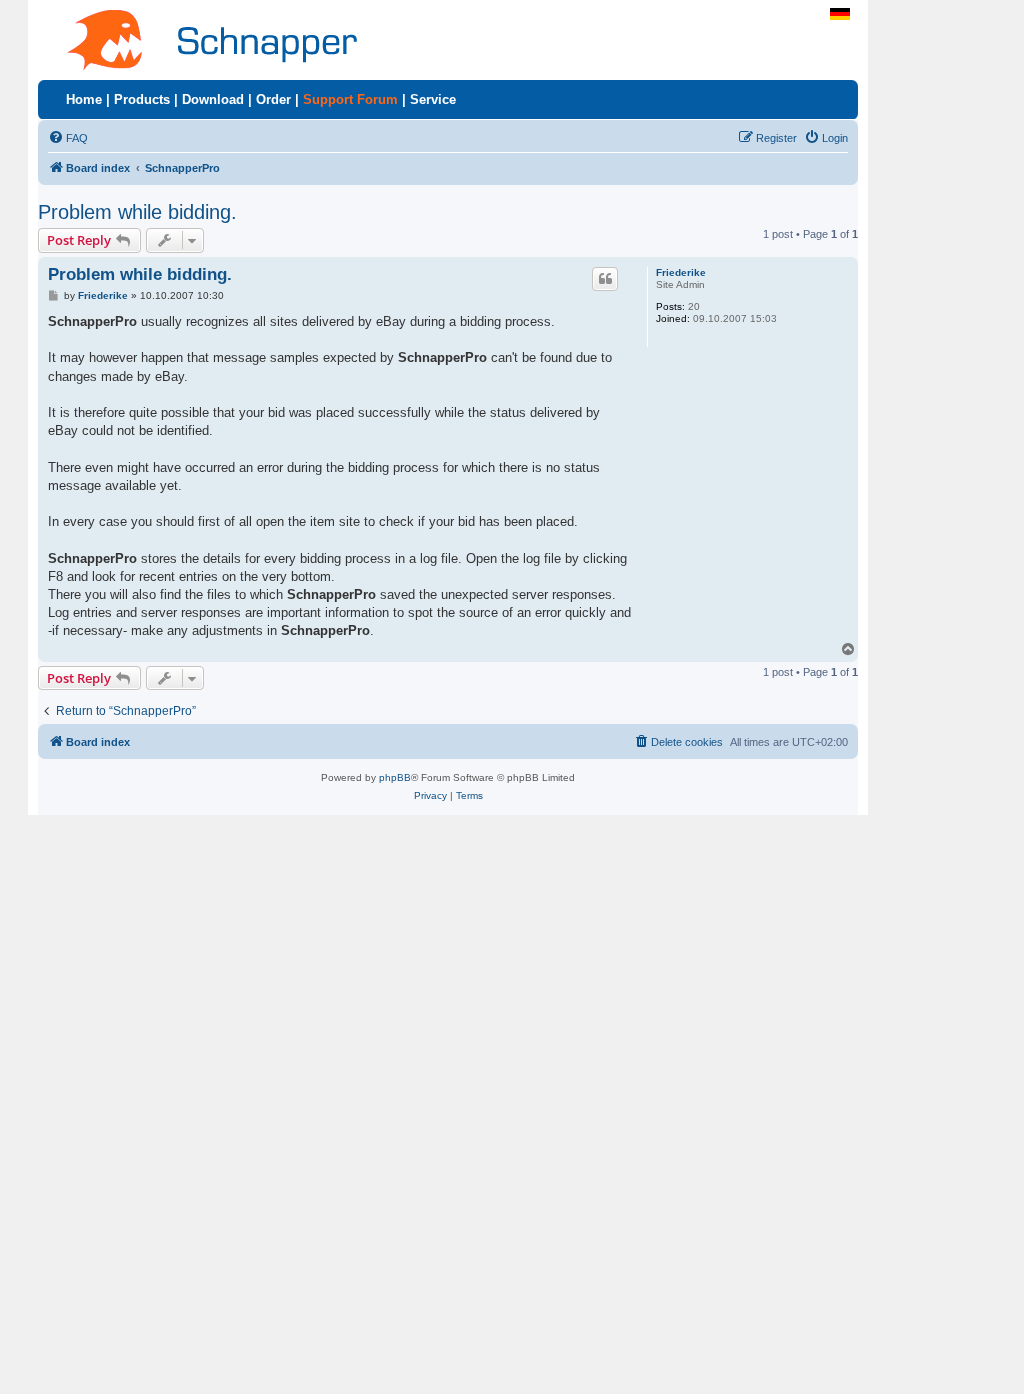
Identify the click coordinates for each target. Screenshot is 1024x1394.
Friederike (681, 272)
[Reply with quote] (605, 279)
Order (273, 99)
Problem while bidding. (137, 212)
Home (84, 99)
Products (142, 99)
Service (433, 99)
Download (213, 99)
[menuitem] (68, 138)
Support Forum (350, 99)
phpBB (395, 777)
